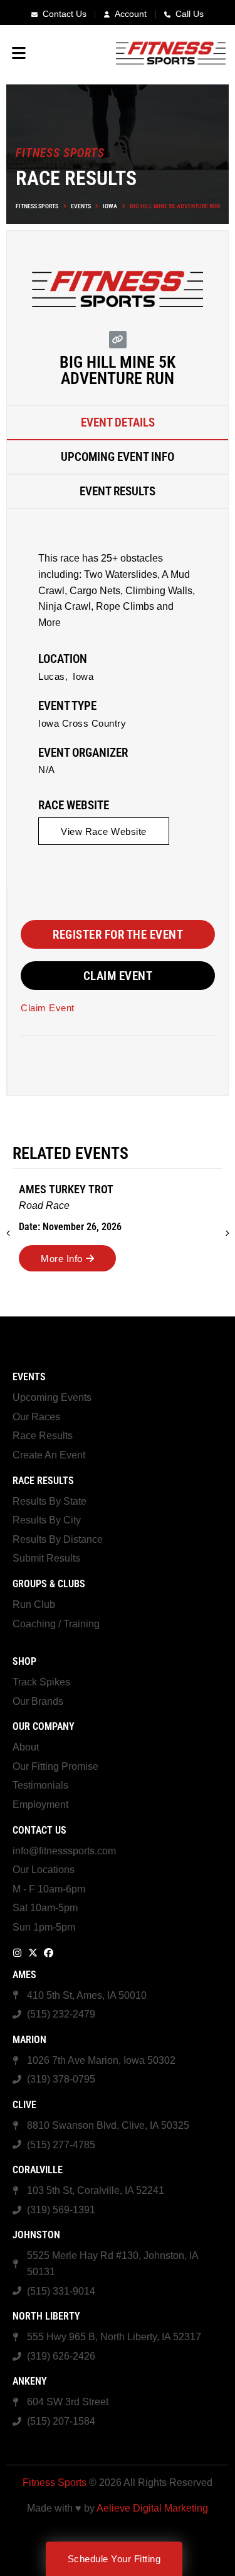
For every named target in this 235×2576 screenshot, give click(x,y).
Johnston (36, 2235)
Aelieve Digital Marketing (152, 2508)
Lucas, (53, 676)
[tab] (118, 423)
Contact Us (39, 1830)
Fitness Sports (37, 206)
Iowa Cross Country (82, 723)
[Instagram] (17, 1953)
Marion (29, 2040)
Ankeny (30, 2381)
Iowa (110, 206)
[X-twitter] (33, 1953)
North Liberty (46, 2316)
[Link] (118, 340)
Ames (24, 1975)
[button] (227, 1233)
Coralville (38, 2170)
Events (81, 206)
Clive (24, 2105)
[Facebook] (49, 1953)
